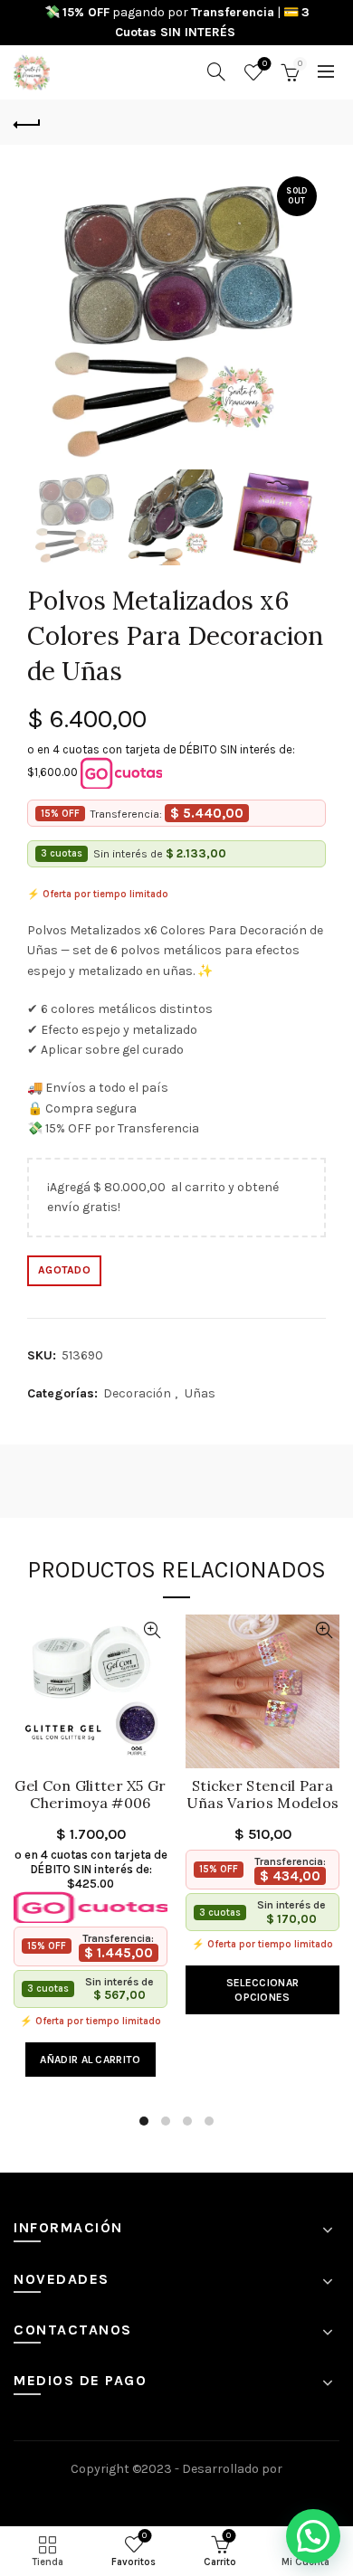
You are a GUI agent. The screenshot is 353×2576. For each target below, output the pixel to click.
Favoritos (265, 64)
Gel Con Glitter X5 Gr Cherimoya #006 (90, 1795)
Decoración (137, 1393)
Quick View (152, 1630)
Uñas (200, 1393)
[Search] (216, 71)
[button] (313, 2536)
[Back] (27, 122)
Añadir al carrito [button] (90, 2060)
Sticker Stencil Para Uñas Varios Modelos (263, 1795)
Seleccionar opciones (262, 1990)
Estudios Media (176, 2494)
